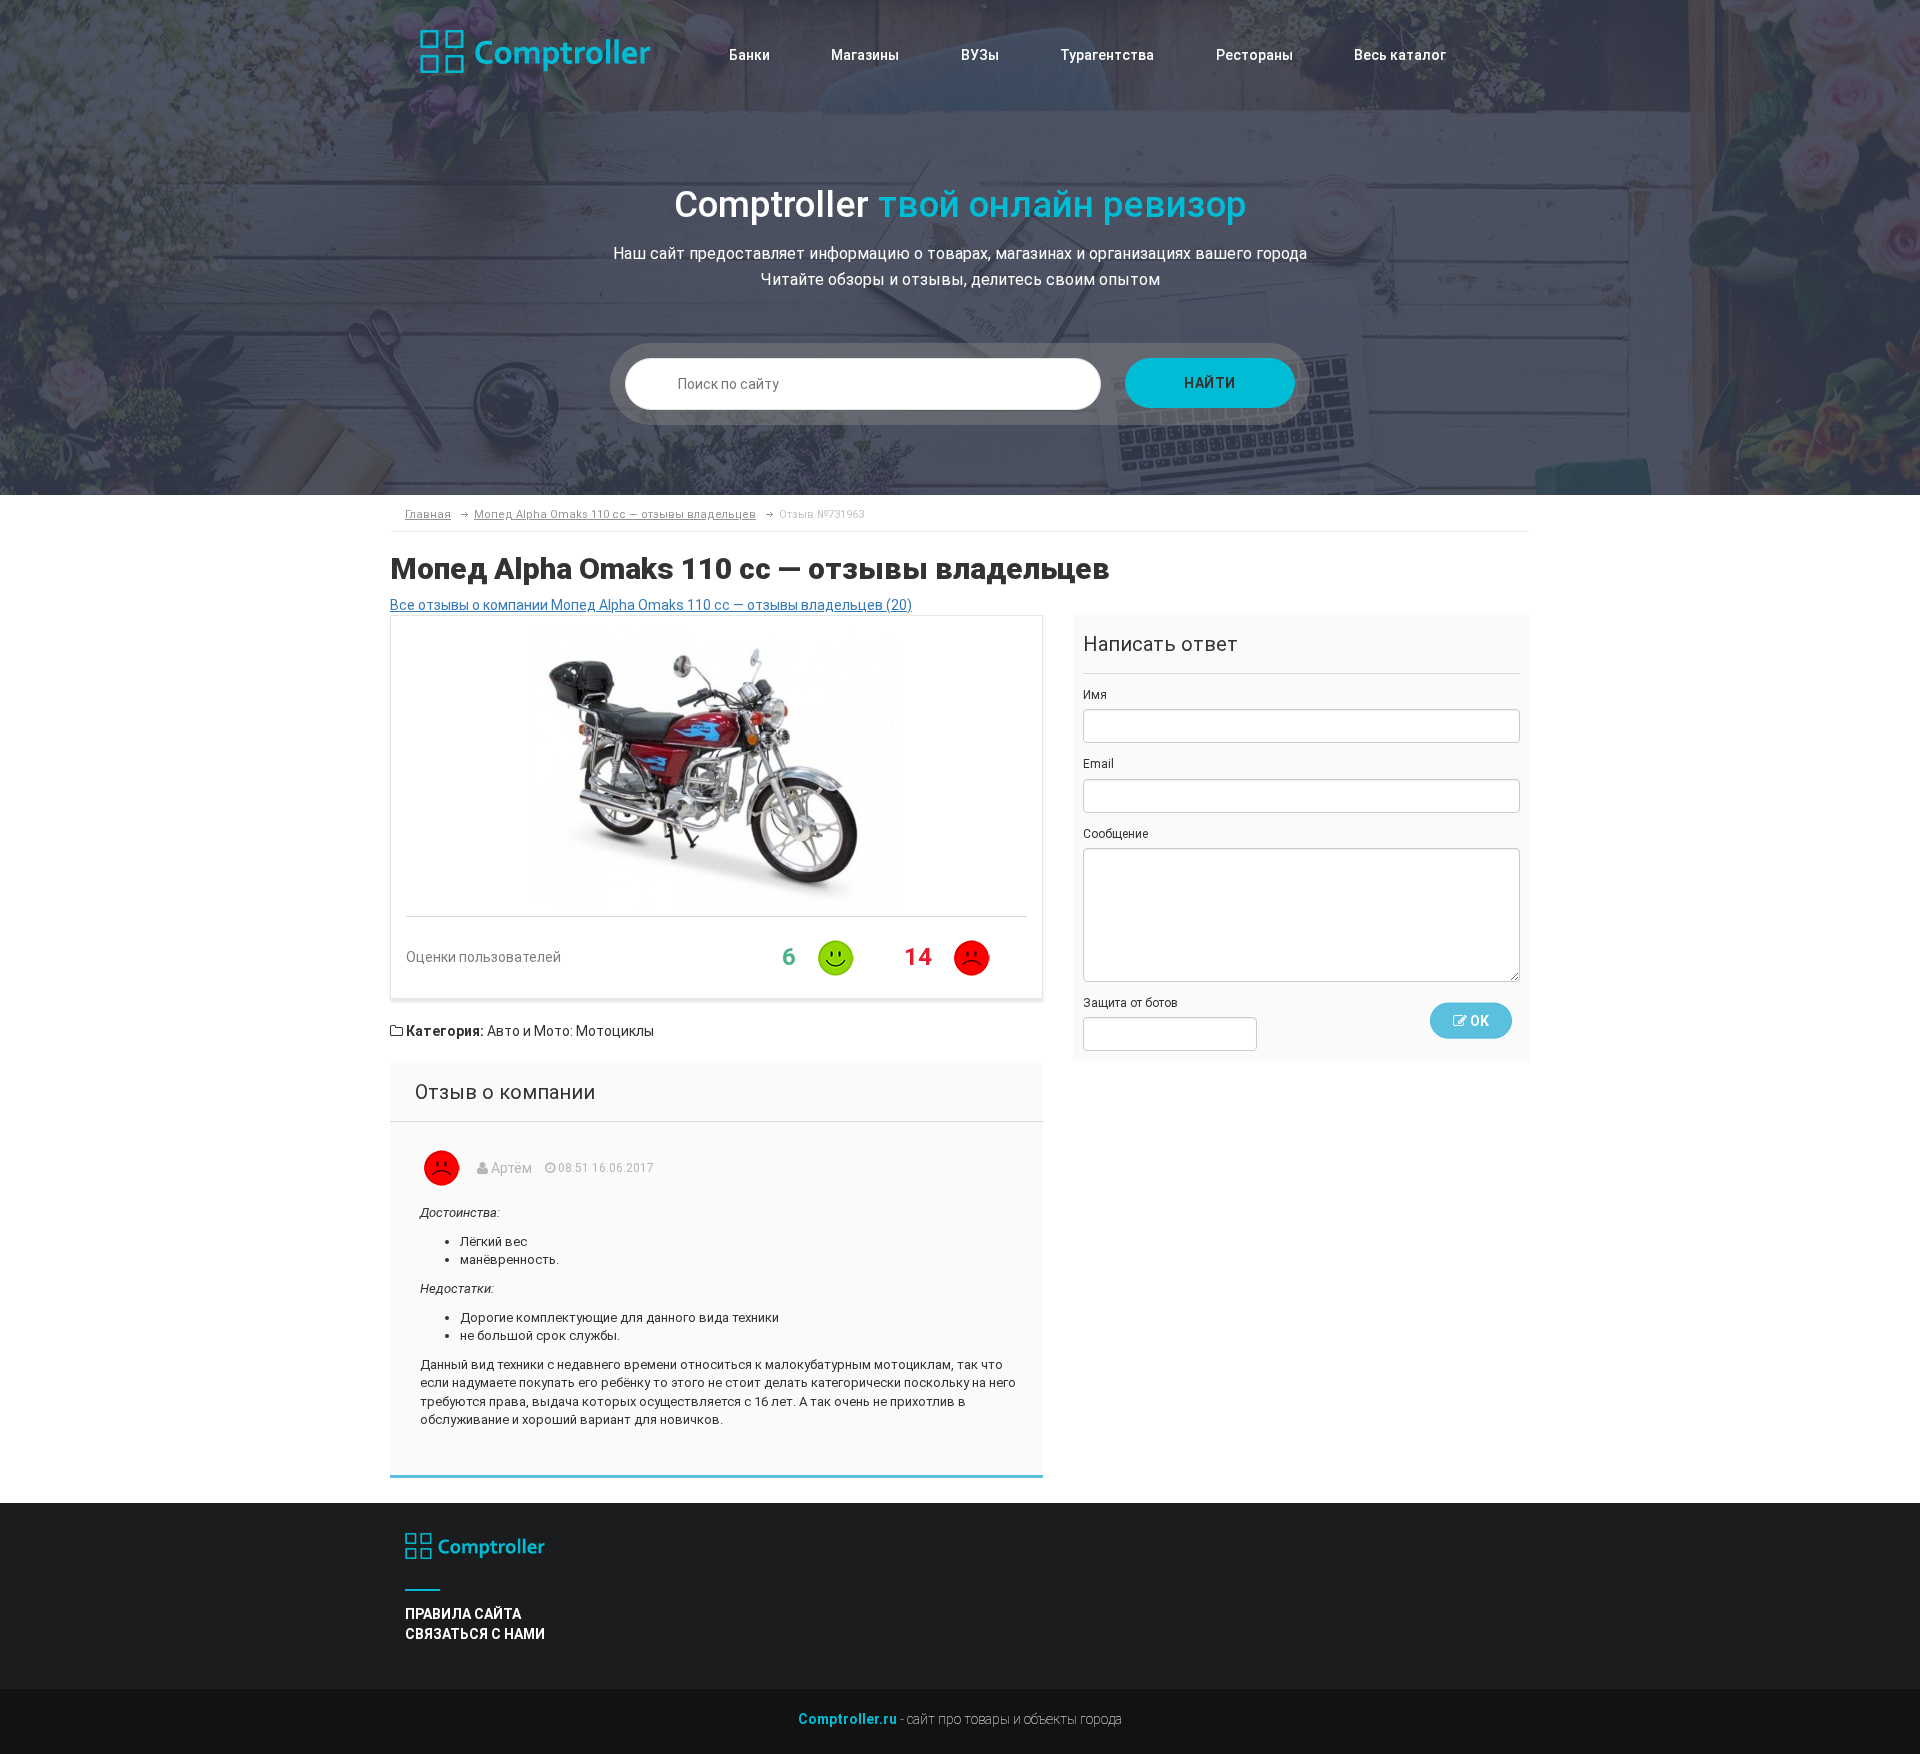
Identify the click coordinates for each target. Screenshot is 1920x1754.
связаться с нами (475, 1634)
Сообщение (1115, 834)
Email (1098, 764)
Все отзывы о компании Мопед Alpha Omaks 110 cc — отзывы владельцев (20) (651, 605)
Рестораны (1254, 55)
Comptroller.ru (847, 1719)
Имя (1095, 695)
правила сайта (463, 1614)
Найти (1210, 383)
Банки (749, 55)
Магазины (865, 55)
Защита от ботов (1130, 1003)
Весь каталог (1400, 55)
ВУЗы (980, 55)
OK (1478, 1021)
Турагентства (1107, 55)
